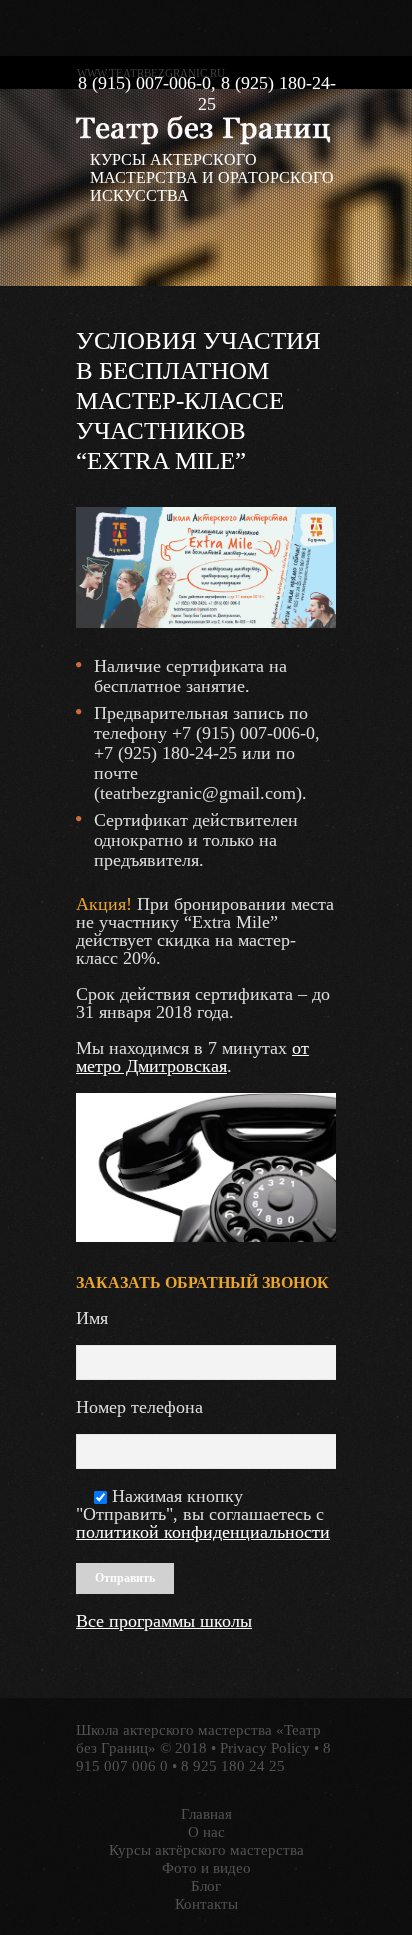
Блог (206, 1886)
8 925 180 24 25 (233, 1766)
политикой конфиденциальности (203, 1532)
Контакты (206, 1904)
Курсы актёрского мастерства (206, 1850)
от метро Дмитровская (192, 1057)
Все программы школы (164, 1621)
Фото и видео (206, 1868)
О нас (206, 1832)
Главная (206, 1814)
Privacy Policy (265, 1748)
